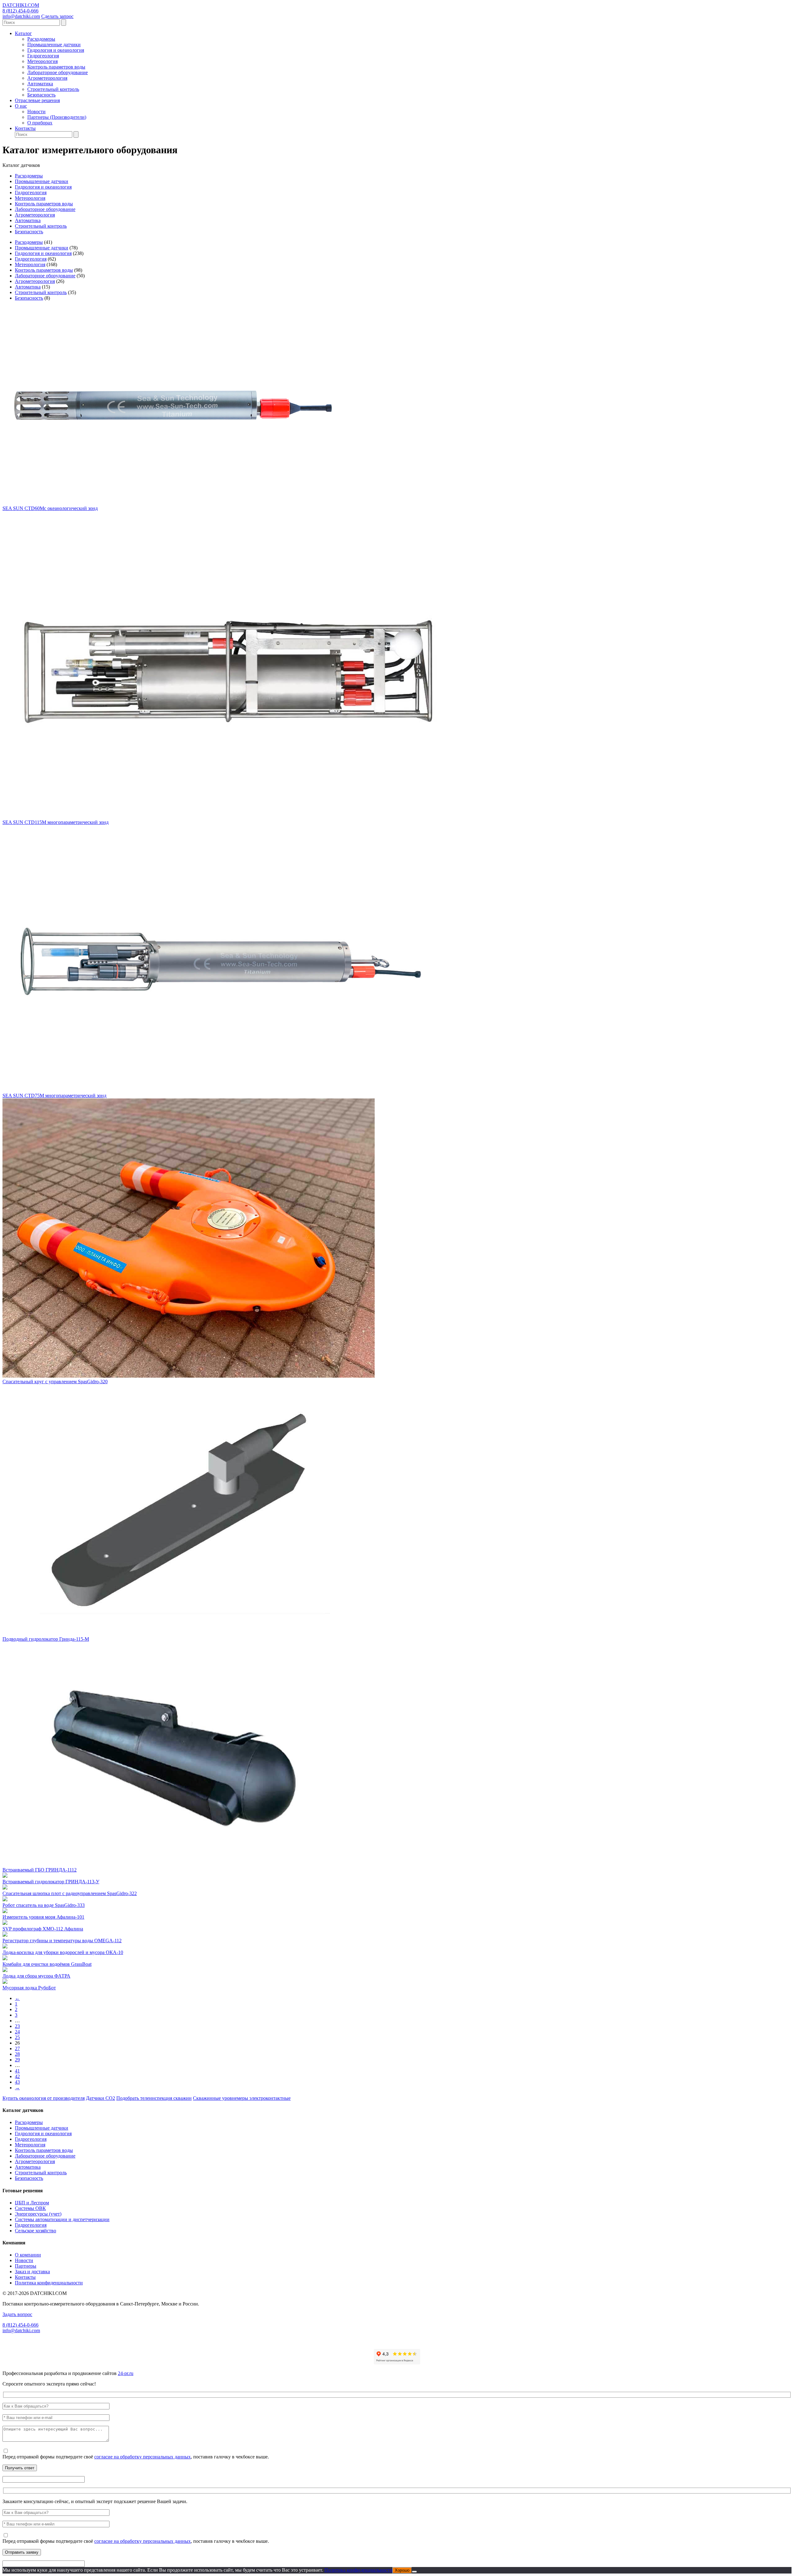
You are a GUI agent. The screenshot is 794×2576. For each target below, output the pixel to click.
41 (17, 2071)
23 (17, 2026)
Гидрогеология (43, 56)
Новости (36, 112)
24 (17, 2032)
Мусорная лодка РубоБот (29, 1988)
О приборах (40, 123)
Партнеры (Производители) (57, 117)
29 (17, 2060)
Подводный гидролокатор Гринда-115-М (46, 1639)
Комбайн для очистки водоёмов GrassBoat (47, 1964)
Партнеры (26, 2266)
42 (17, 2076)
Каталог (23, 33)
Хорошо (402, 2570)
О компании (28, 2255)
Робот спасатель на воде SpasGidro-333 (44, 1905)
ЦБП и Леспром (32, 2203)
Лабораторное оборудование (58, 72)
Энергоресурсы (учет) (38, 2214)
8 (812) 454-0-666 (20, 11)
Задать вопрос (17, 2314)
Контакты (25, 128)
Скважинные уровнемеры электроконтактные (242, 2098)
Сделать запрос (57, 16)
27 (17, 2048)
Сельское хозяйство (36, 2231)
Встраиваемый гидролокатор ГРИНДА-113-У (51, 1882)
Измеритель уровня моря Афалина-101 (43, 1917)
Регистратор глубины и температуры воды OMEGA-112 (62, 1941)
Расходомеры (41, 39)
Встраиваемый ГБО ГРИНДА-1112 (40, 1870)
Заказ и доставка (32, 2272)
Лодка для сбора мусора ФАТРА (36, 1976)
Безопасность (41, 95)
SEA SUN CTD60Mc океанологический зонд (50, 508)
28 (17, 2054)
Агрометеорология (47, 78)
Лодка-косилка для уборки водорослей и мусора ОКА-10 (63, 1952)
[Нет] (414, 2572)
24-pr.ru (126, 2373)
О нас (21, 106)
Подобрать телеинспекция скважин (154, 2098)
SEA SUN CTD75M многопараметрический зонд (54, 1096)
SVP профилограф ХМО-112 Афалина (43, 1929)
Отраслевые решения (37, 100)
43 (17, 2082)
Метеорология (42, 61)
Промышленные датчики (54, 45)
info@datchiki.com (21, 16)
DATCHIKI (21, 5)
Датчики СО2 (100, 2098)
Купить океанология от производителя (44, 2098)
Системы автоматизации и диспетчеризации (62, 2219)
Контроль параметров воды (56, 67)
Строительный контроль (53, 89)
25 (17, 2037)
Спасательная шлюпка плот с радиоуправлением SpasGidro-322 (70, 1893)
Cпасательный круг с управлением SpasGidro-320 (55, 1382)
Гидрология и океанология (56, 50)
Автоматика (40, 84)
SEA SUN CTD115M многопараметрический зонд (56, 822)
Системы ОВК (30, 2208)
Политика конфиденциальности (49, 2283)
